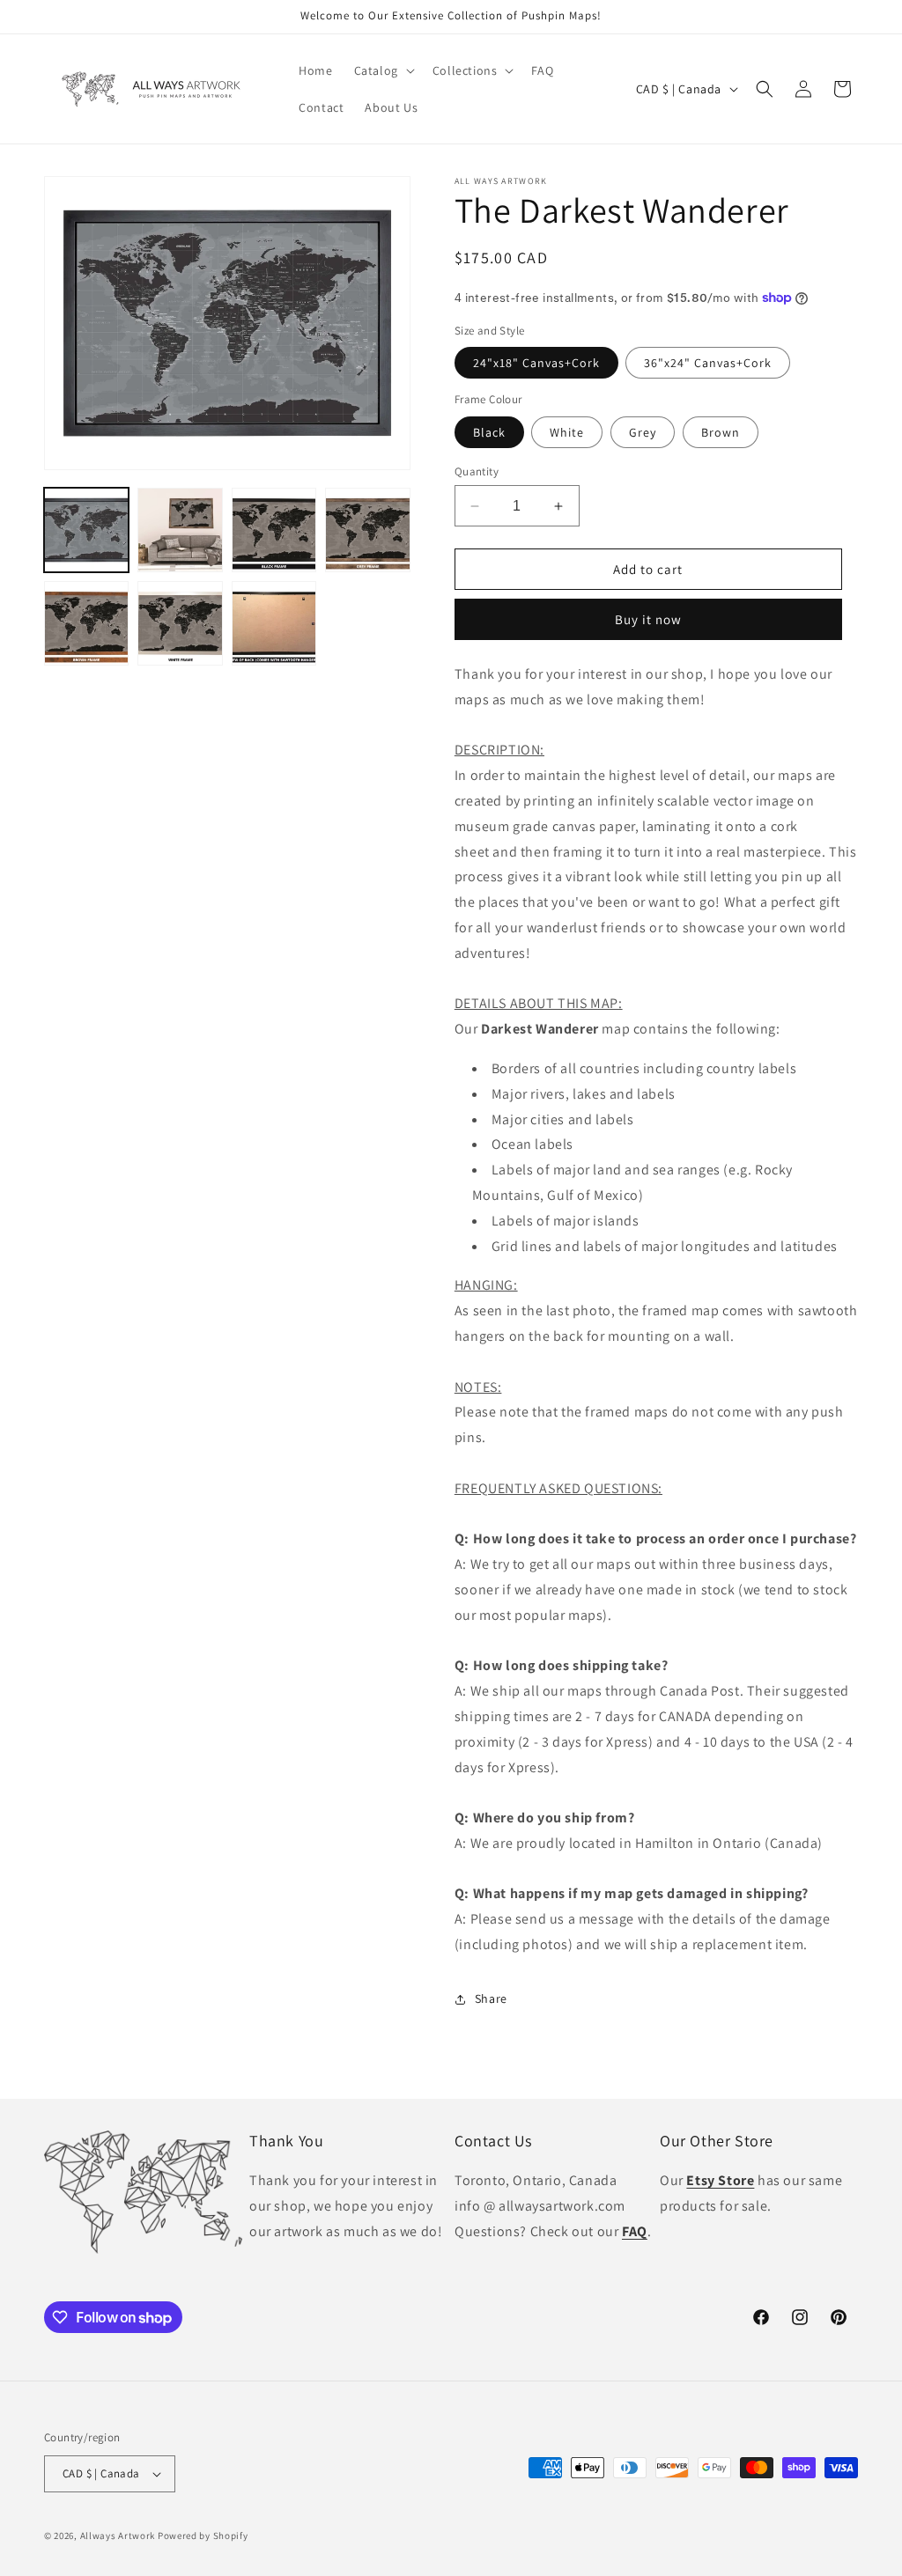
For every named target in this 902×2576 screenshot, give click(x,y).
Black (489, 432)
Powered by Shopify (203, 2536)
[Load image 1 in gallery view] (86, 530)
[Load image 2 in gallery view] (180, 530)
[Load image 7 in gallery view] (274, 623)
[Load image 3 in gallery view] (274, 530)
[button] (383, 70)
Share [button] (491, 1998)
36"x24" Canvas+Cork (708, 363)
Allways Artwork (118, 2536)
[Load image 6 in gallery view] (180, 623)
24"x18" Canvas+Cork (536, 363)
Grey (643, 432)
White (567, 432)
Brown (721, 432)
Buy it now (648, 619)
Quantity (477, 471)
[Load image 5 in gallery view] (86, 623)
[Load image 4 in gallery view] (367, 530)
